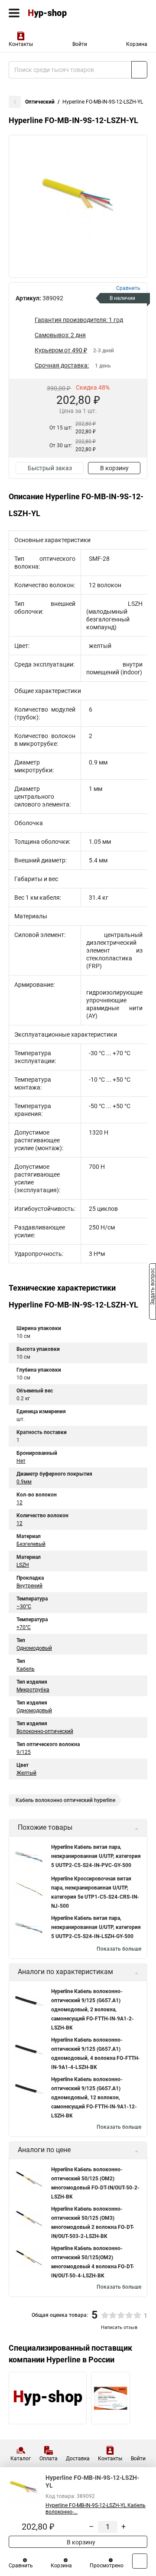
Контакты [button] (21, 44)
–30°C (24, 1607)
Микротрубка (33, 1690)
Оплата (49, 2459)
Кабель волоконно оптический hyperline (65, 1800)
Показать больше (119, 1949)
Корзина (137, 44)
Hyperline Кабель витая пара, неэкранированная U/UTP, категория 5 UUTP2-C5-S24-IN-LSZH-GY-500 (96, 1927)
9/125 (24, 1752)
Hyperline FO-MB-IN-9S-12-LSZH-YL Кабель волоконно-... (96, 2509)
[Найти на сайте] (139, 70)
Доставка (78, 2459)
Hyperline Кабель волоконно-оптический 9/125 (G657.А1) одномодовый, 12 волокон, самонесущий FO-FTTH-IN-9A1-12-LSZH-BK (94, 2098)
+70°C (24, 1627)
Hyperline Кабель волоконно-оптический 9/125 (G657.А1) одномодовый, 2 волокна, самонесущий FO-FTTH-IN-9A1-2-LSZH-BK (93, 2010)
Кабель (26, 1669)
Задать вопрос (153, 1288)
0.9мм (24, 1482)
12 (19, 1503)
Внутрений (29, 1586)
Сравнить (21, 2566)
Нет (21, 1461)
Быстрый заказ (50, 468)
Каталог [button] (21, 2459)
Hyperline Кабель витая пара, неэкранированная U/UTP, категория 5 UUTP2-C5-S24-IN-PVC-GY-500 (96, 1856)
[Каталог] (14, 13)
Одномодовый (34, 1648)
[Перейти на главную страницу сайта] (65, 13)
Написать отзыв (119, 2327)
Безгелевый (31, 1544)
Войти (80, 44)
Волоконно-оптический (45, 1731)
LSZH (23, 1565)
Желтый (26, 1773)
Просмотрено (107, 2566)
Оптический (40, 102)
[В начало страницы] (140, 2561)
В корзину (114, 468)
